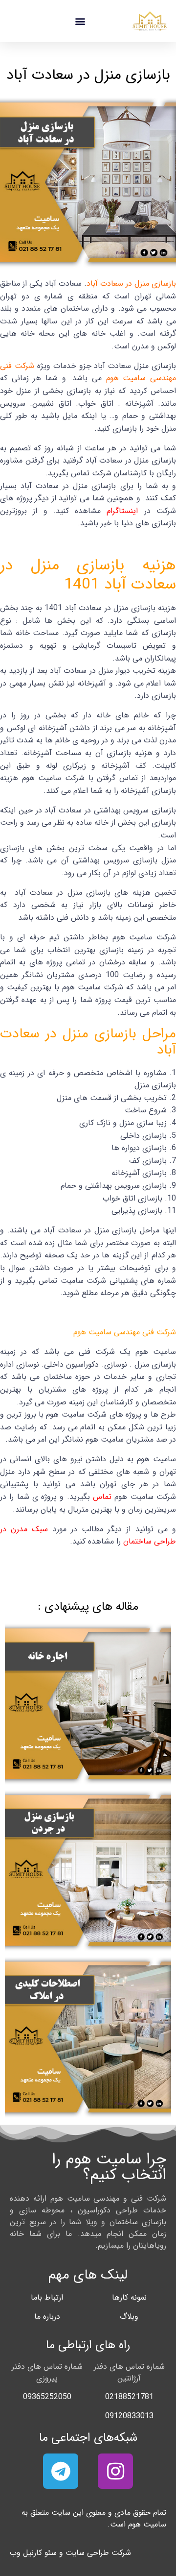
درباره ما (47, 2317)
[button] (80, 21)
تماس (101, 1497)
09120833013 (129, 2416)
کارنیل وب (26, 2553)
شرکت (121, 2553)
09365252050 (47, 2397)
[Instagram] (115, 2471)
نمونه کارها (129, 2297)
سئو (51, 2553)
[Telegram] (61, 2471)
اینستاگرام (122, 511)
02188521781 (129, 2397)
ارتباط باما (47, 2297)
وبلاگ (129, 2317)
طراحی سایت (87, 2553)
